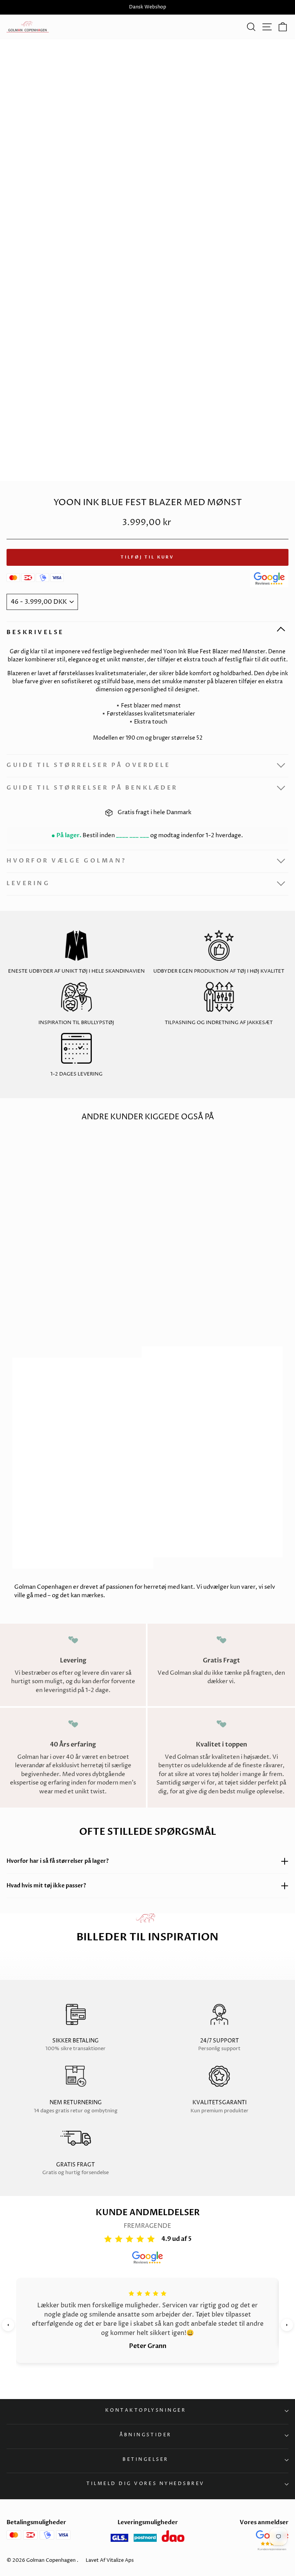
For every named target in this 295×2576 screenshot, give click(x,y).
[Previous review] (8, 2325)
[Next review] (287, 2325)
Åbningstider (145, 2435)
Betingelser (146, 2460)
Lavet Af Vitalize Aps (110, 2560)
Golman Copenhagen (51, 2560)
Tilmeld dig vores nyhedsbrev (146, 2484)
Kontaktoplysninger (146, 2411)
